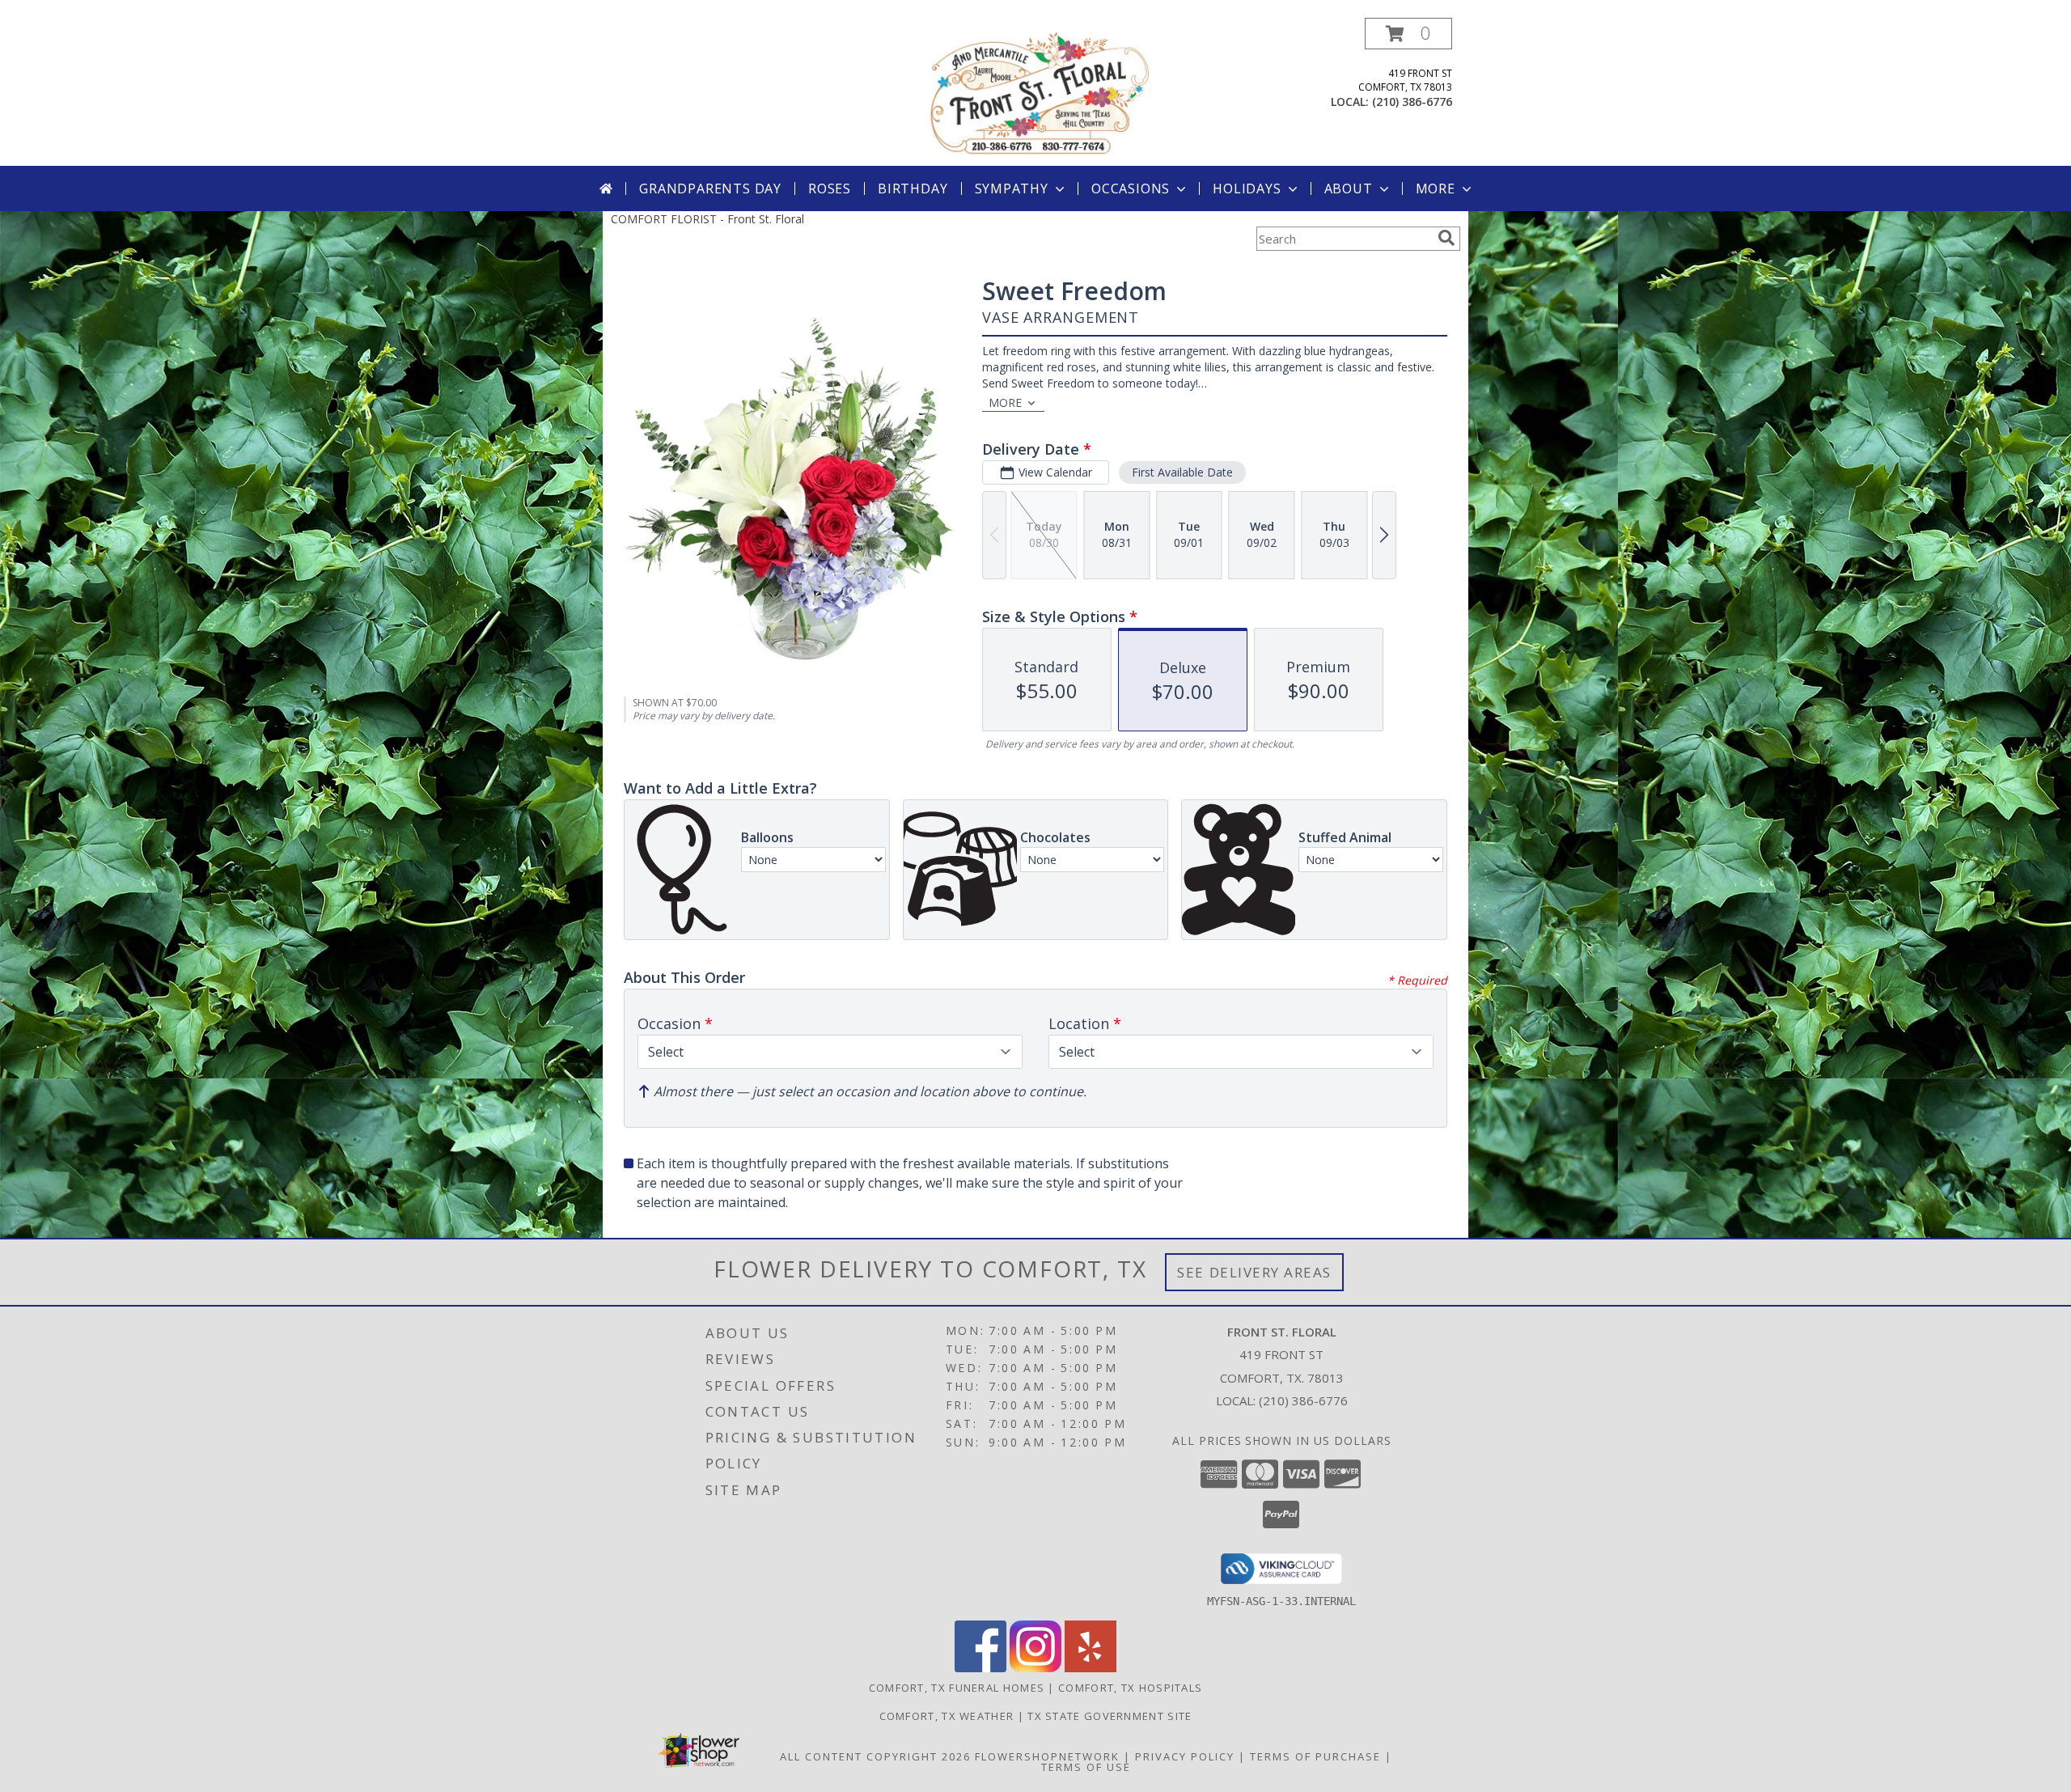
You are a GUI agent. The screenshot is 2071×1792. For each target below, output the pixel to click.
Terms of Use (1086, 1767)
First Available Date (1182, 472)
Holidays (1247, 189)
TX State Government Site (1110, 1716)
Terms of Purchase (1315, 1756)
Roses (830, 189)
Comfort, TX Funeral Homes (957, 1688)
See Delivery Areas (1254, 1272)
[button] (1408, 34)
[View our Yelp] (1091, 1668)
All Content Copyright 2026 (875, 1756)
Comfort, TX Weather (947, 1716)
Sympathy (1012, 189)
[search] (1446, 238)
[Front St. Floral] (1037, 92)
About (1349, 189)
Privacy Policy (1185, 1756)
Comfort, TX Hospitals (1130, 1688)
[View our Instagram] (1035, 1668)
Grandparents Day (710, 189)
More (1436, 189)
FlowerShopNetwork (1047, 1756)
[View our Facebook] (980, 1668)
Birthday (913, 189)
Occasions (1131, 189)
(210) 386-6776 (1412, 102)
